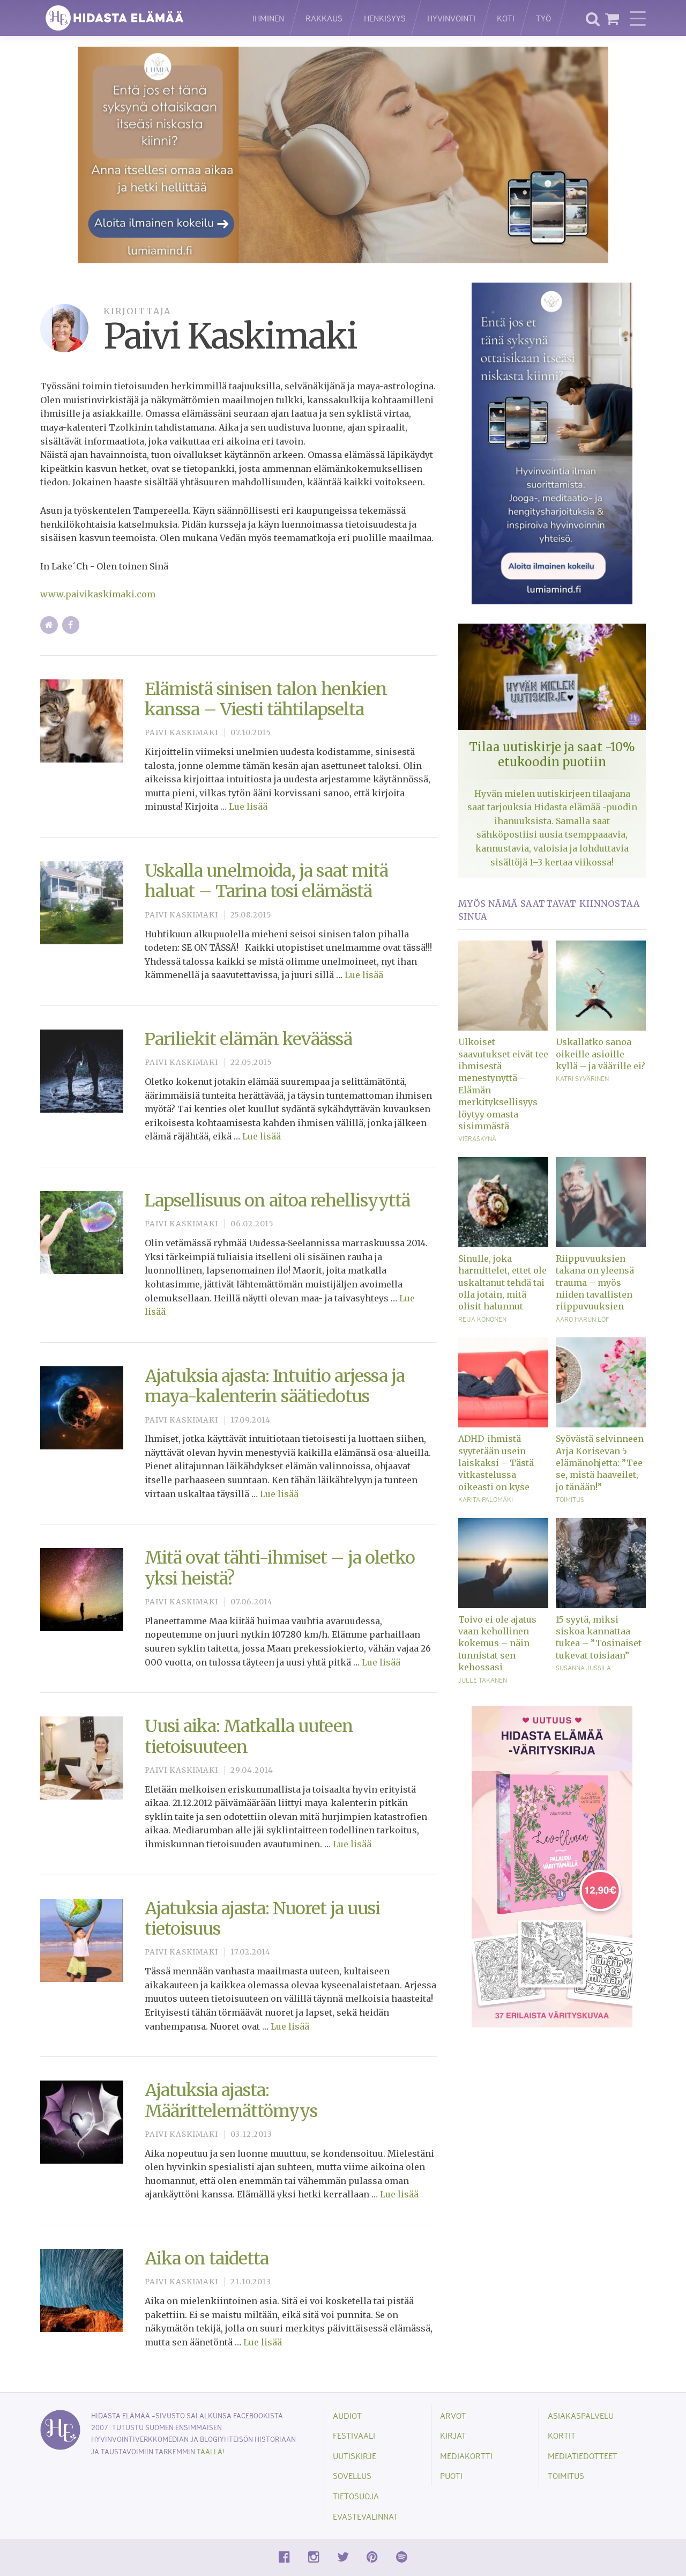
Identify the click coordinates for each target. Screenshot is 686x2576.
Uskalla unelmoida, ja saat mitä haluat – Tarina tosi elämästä (266, 881)
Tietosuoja (356, 2496)
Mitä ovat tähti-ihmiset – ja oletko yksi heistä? (280, 1568)
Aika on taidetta (207, 2259)
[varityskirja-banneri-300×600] (552, 1866)
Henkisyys (385, 18)
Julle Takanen (483, 1680)
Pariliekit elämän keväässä (248, 1039)
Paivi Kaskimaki (181, 733)
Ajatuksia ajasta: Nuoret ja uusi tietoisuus (262, 1919)
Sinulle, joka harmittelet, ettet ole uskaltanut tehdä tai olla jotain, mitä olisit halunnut (502, 1283)
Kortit (562, 2435)
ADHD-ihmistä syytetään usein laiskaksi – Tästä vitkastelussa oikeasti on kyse (496, 1463)
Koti (506, 18)
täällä (210, 2451)
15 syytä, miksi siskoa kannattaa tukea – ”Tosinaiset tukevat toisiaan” (599, 1637)
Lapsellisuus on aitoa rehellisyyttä (277, 1201)
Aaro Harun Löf (582, 1319)
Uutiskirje (355, 2456)
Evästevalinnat (366, 2516)
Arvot (453, 2415)
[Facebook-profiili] (71, 625)
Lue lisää (248, 806)
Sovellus (352, 2475)
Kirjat (453, 2435)
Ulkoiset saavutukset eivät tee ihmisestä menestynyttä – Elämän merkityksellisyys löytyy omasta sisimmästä (503, 1084)
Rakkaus (324, 18)
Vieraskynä (477, 1138)
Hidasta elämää (135, 18)
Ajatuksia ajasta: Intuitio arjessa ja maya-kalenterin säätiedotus (275, 1386)
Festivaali (354, 2435)
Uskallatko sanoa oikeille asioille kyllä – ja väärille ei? (601, 1054)
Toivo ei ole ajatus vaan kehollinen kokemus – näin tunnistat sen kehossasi (497, 1644)
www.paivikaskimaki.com (98, 594)
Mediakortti (466, 2456)
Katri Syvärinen (582, 1078)
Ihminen (268, 18)
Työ (543, 18)
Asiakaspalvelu (581, 2415)
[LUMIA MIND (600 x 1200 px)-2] (552, 443)
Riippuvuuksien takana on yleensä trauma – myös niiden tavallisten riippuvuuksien (595, 1283)
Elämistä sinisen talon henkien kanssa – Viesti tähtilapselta (266, 699)
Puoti (451, 2475)
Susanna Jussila (583, 1668)
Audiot (347, 2415)
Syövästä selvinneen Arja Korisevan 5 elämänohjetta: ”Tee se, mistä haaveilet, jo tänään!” (600, 1463)
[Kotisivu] (49, 625)
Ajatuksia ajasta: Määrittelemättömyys (231, 2100)
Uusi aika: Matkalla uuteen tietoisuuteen (249, 1736)
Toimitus (570, 1499)
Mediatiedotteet (583, 2456)
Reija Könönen (482, 1319)
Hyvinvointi (451, 18)
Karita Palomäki (486, 1499)
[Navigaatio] (638, 18)
